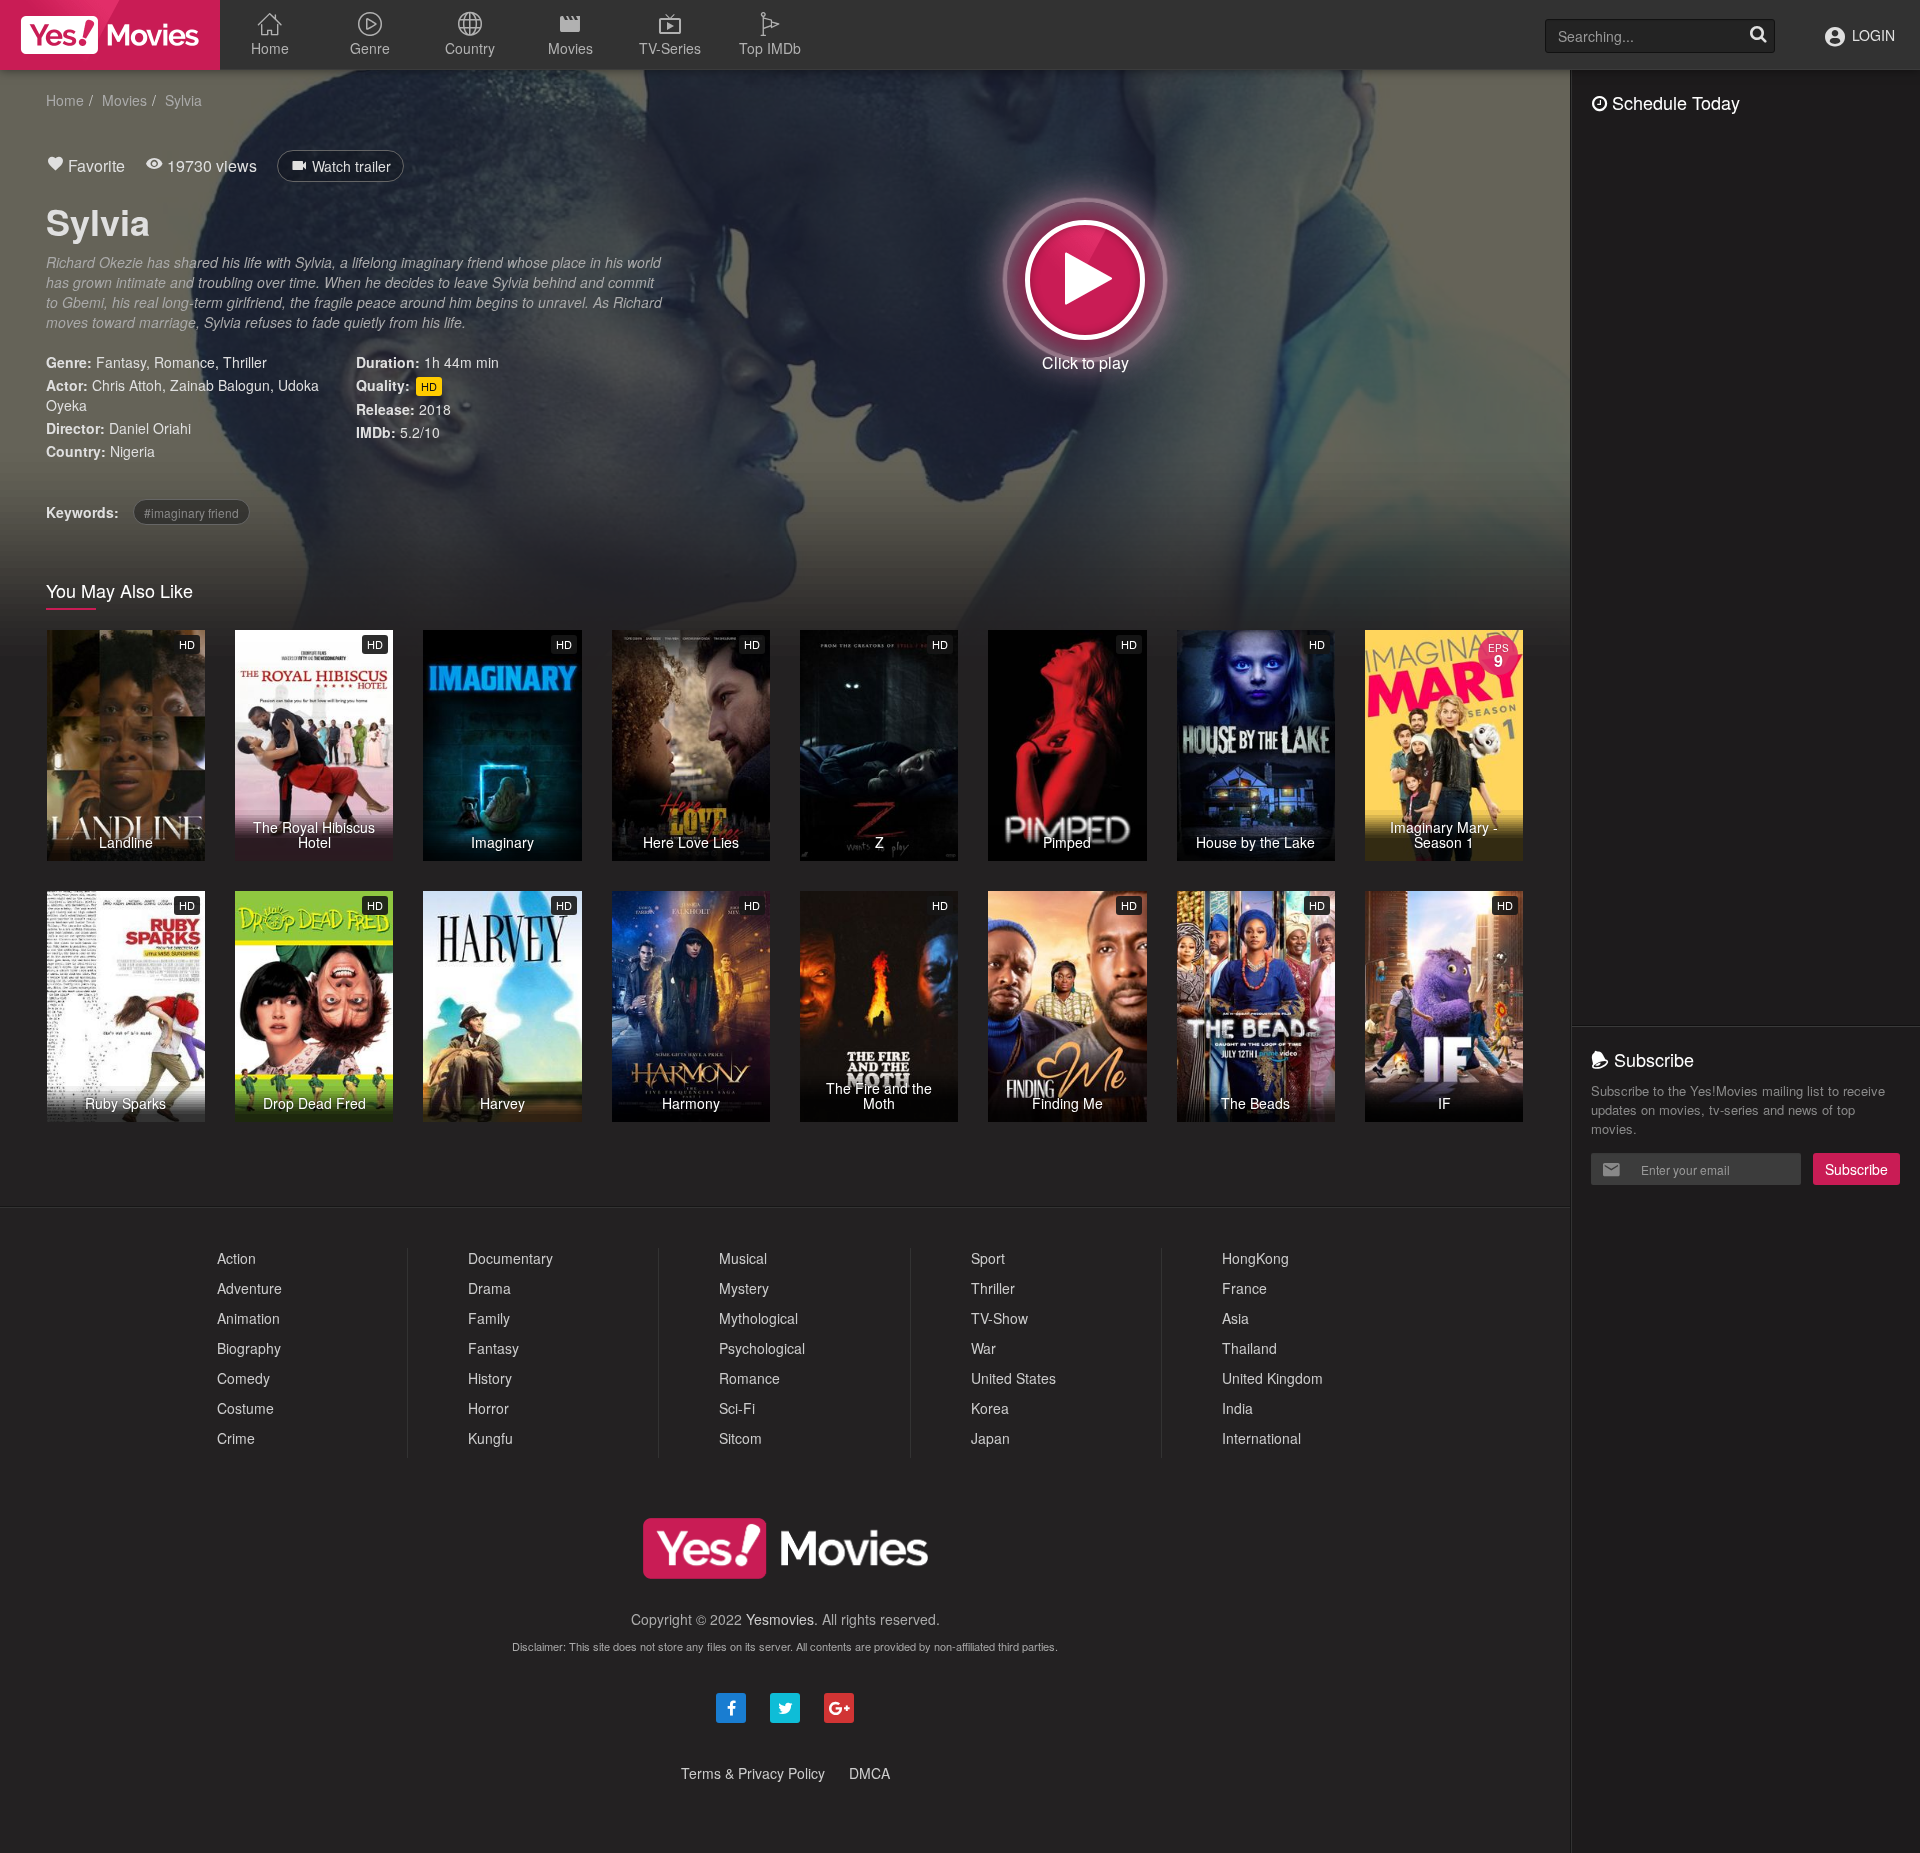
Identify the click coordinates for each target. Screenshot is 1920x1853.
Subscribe (1856, 1169)
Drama (489, 1288)
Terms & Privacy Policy (753, 1773)
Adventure (249, 1288)
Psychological (762, 1348)
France (1244, 1288)
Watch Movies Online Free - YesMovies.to (110, 35)
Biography (249, 1348)
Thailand (1249, 1348)
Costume (245, 1408)
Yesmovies (780, 1619)
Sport (988, 1258)
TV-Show (999, 1318)
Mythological (758, 1318)
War (983, 1348)
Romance (184, 362)
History (490, 1378)
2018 (435, 409)
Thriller (245, 362)
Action (236, 1258)
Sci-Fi (737, 1408)
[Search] (1758, 36)
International (1261, 1438)
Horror (488, 1408)
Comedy (243, 1378)
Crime (236, 1438)
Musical (743, 1258)
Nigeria (132, 451)
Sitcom (740, 1438)
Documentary (510, 1258)
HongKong (1255, 1258)
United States (1013, 1378)
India (1237, 1408)
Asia (1235, 1318)
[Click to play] (1085, 280)
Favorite (94, 165)
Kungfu (490, 1438)
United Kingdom (1272, 1378)
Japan (990, 1438)
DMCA (869, 1773)
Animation (248, 1318)
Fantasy (121, 362)
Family (489, 1318)
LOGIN (1871, 35)
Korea (990, 1408)
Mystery (744, 1288)
